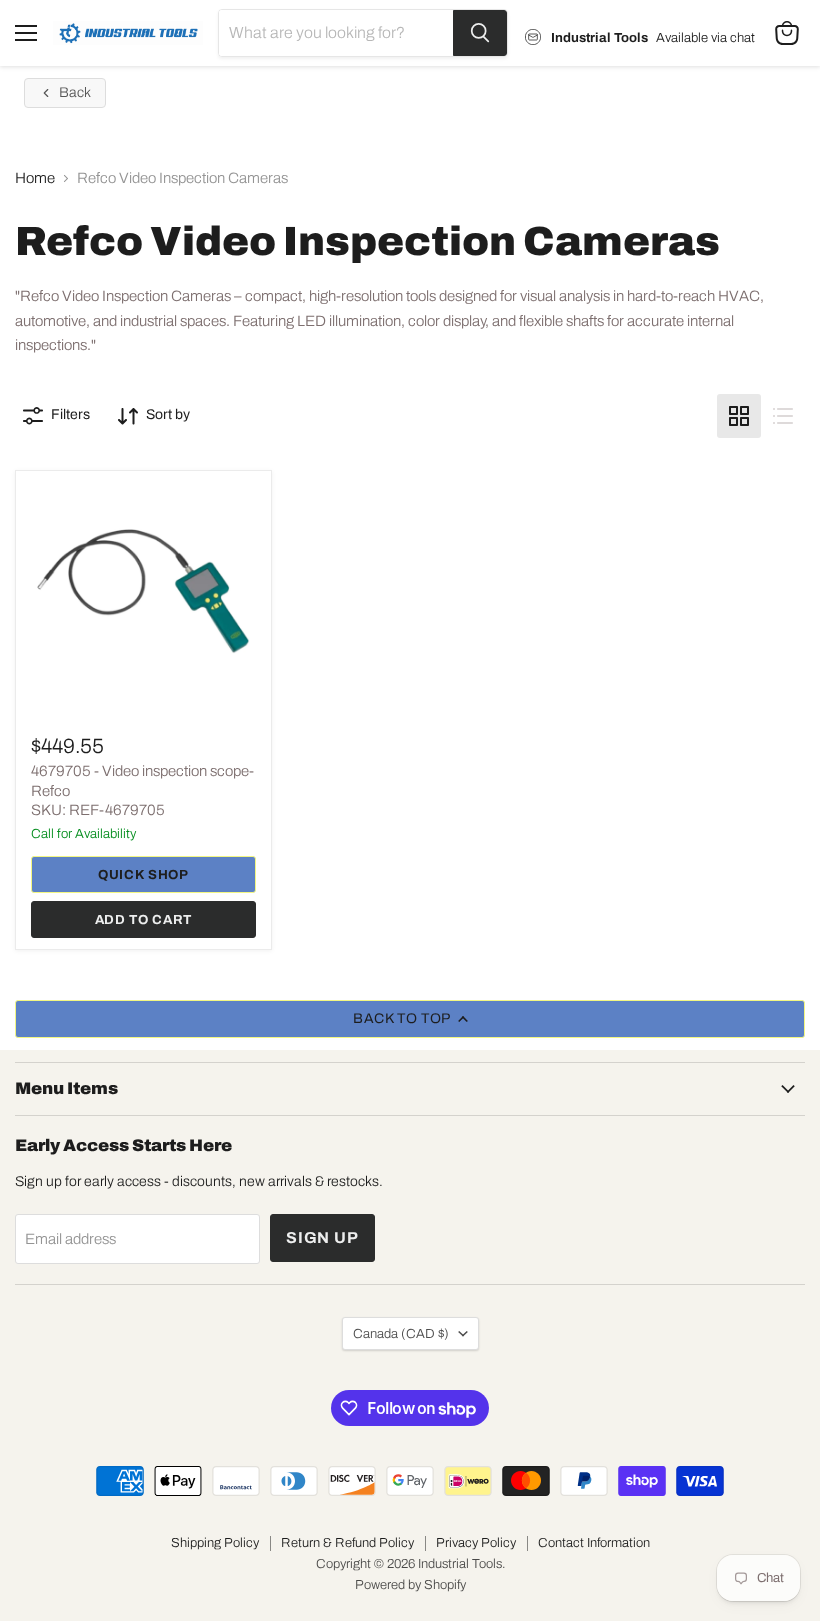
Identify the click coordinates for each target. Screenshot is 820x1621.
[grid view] (739, 416)
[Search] (480, 33)
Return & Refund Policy (347, 1543)
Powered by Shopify (410, 1585)
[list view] (783, 416)
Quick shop (143, 874)
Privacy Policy (476, 1543)
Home (35, 178)
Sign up (322, 1237)
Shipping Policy (215, 1543)
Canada (401, 1333)
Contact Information (594, 1543)
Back (75, 92)
